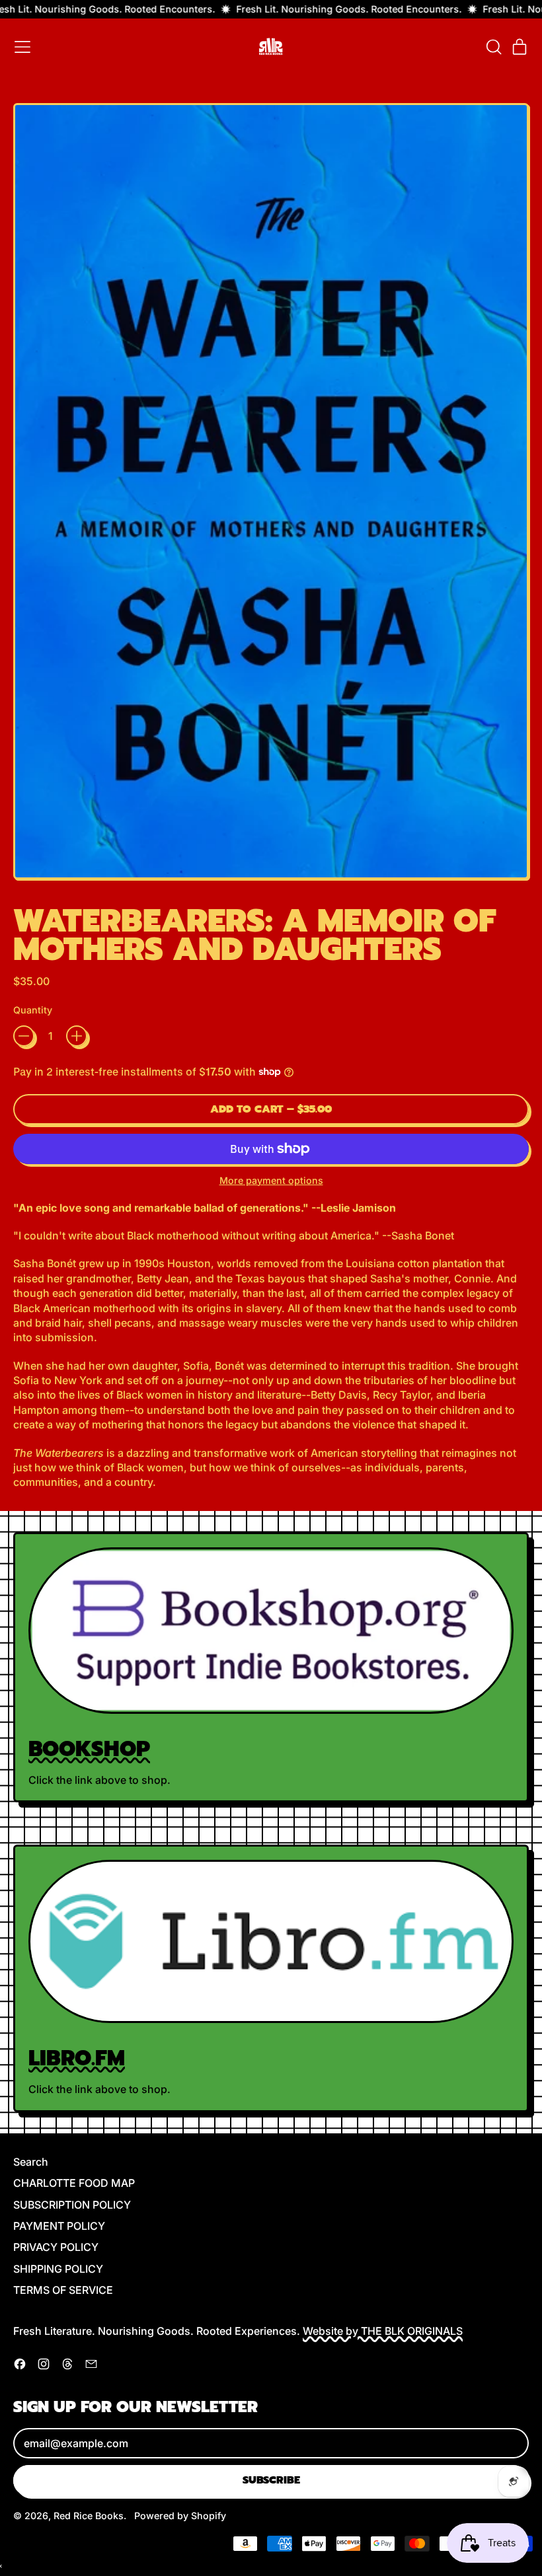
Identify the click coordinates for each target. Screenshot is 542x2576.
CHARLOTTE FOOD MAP (74, 2183)
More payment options (271, 1180)
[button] (493, 47)
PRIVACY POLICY (56, 2247)
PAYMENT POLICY (59, 2226)
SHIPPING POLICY (58, 2269)
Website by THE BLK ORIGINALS (383, 2331)
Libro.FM (77, 2058)
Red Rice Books (89, 2516)
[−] (24, 1036)
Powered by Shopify (180, 2516)
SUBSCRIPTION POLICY (72, 2205)
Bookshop (89, 1749)
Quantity (33, 1010)
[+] (77, 1036)
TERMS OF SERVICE (63, 2290)
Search (31, 2162)
